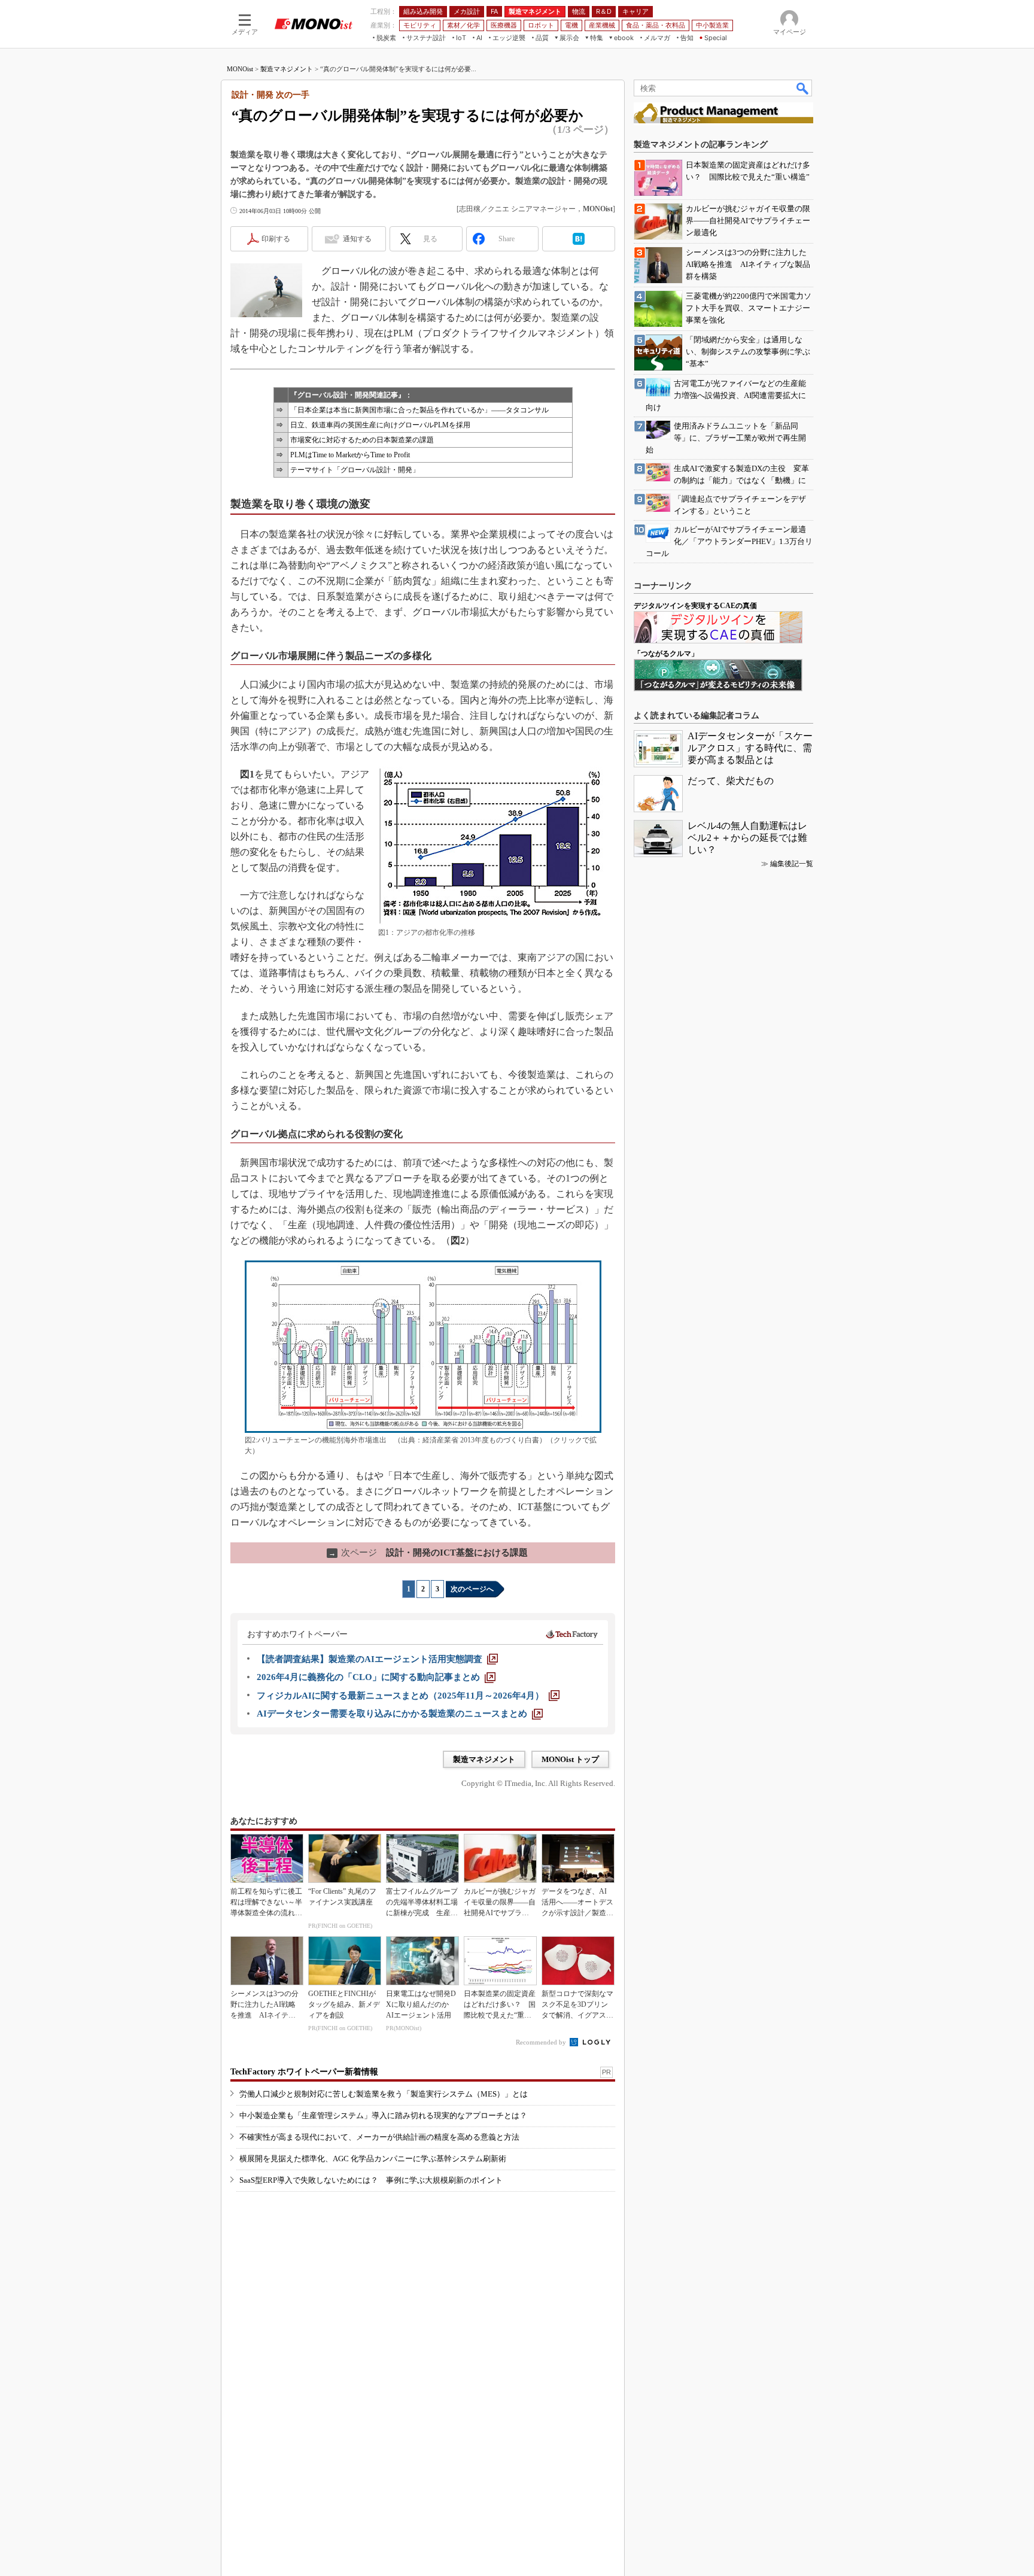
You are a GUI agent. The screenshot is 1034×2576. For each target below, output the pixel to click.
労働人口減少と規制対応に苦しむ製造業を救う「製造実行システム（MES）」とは (384, 2094)
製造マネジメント (287, 69)
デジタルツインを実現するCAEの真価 (695, 606)
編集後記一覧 (792, 864)
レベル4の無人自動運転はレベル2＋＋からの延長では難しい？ (747, 838)
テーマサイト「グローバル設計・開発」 (355, 470)
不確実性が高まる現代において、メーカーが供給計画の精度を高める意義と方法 (379, 2137)
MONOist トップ (570, 1759)
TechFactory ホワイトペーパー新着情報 (304, 2072)
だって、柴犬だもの (731, 781)
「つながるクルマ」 (666, 654)
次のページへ (472, 1589)
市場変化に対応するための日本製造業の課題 (362, 440)
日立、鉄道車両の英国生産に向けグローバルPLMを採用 (380, 425)
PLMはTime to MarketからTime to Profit (350, 455)
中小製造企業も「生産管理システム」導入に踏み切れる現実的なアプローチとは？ (383, 2115)
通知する (357, 239)
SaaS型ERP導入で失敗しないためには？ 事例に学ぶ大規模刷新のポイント (371, 2180)
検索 (803, 88)
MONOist (240, 69)
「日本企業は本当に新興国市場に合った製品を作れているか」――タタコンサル (419, 410)
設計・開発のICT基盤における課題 (428, 1553)
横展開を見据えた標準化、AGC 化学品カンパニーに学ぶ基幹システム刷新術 (373, 2159)
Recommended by (542, 2042)
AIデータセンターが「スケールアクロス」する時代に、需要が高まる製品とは (750, 748)
